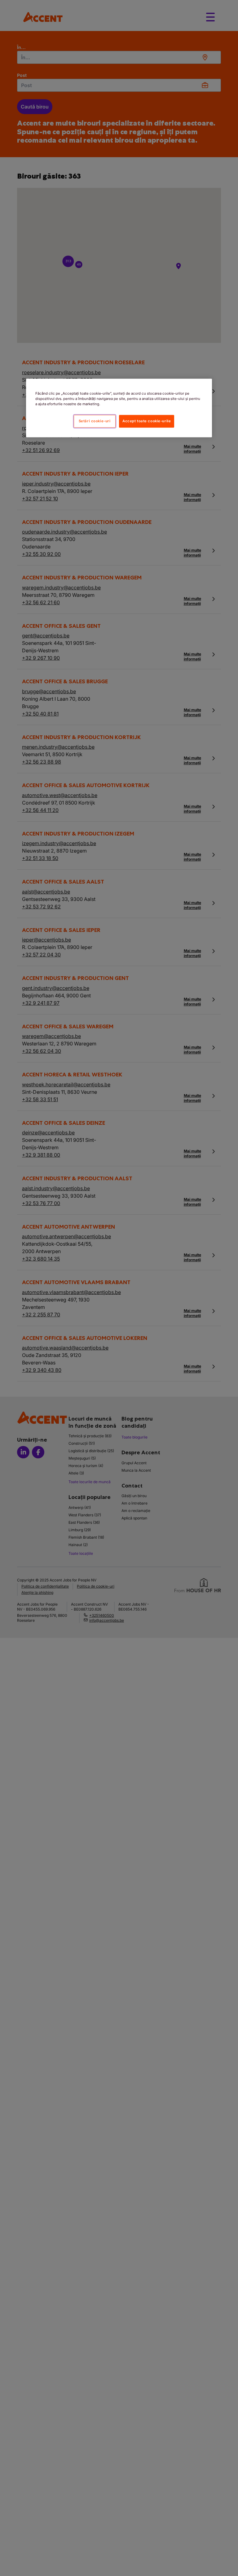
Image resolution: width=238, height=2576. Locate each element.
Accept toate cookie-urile (147, 421)
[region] (119, 408)
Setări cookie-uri (95, 421)
